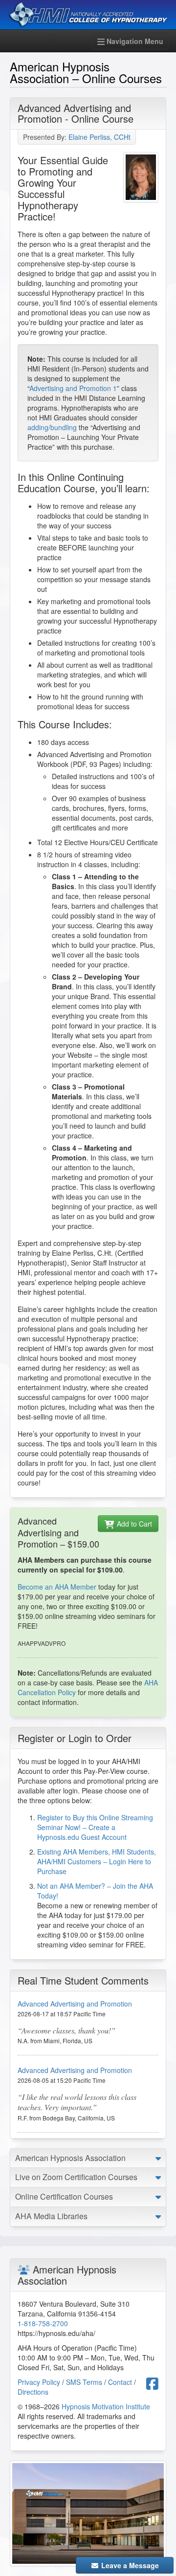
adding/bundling (52, 427)
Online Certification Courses (64, 2196)
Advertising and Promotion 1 (73, 388)
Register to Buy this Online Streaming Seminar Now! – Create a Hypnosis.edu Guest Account (95, 1827)
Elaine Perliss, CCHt (99, 137)
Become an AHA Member (57, 1587)
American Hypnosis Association (70, 2158)
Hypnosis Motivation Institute (106, 2406)
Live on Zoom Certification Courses (76, 2177)
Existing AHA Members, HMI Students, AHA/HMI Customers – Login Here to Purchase (97, 1861)
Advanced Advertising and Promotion (75, 2004)
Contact (120, 2382)
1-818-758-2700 (43, 2323)
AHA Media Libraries (51, 2216)
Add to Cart (133, 1524)
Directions (33, 2392)
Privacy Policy (39, 2382)
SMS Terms (84, 2382)
